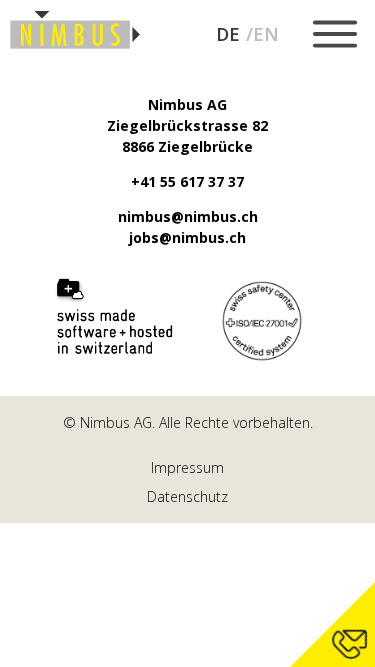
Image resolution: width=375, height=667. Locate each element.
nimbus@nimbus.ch (188, 216)
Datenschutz (187, 496)
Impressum (187, 467)
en (266, 34)
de (228, 34)
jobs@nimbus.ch (187, 237)
